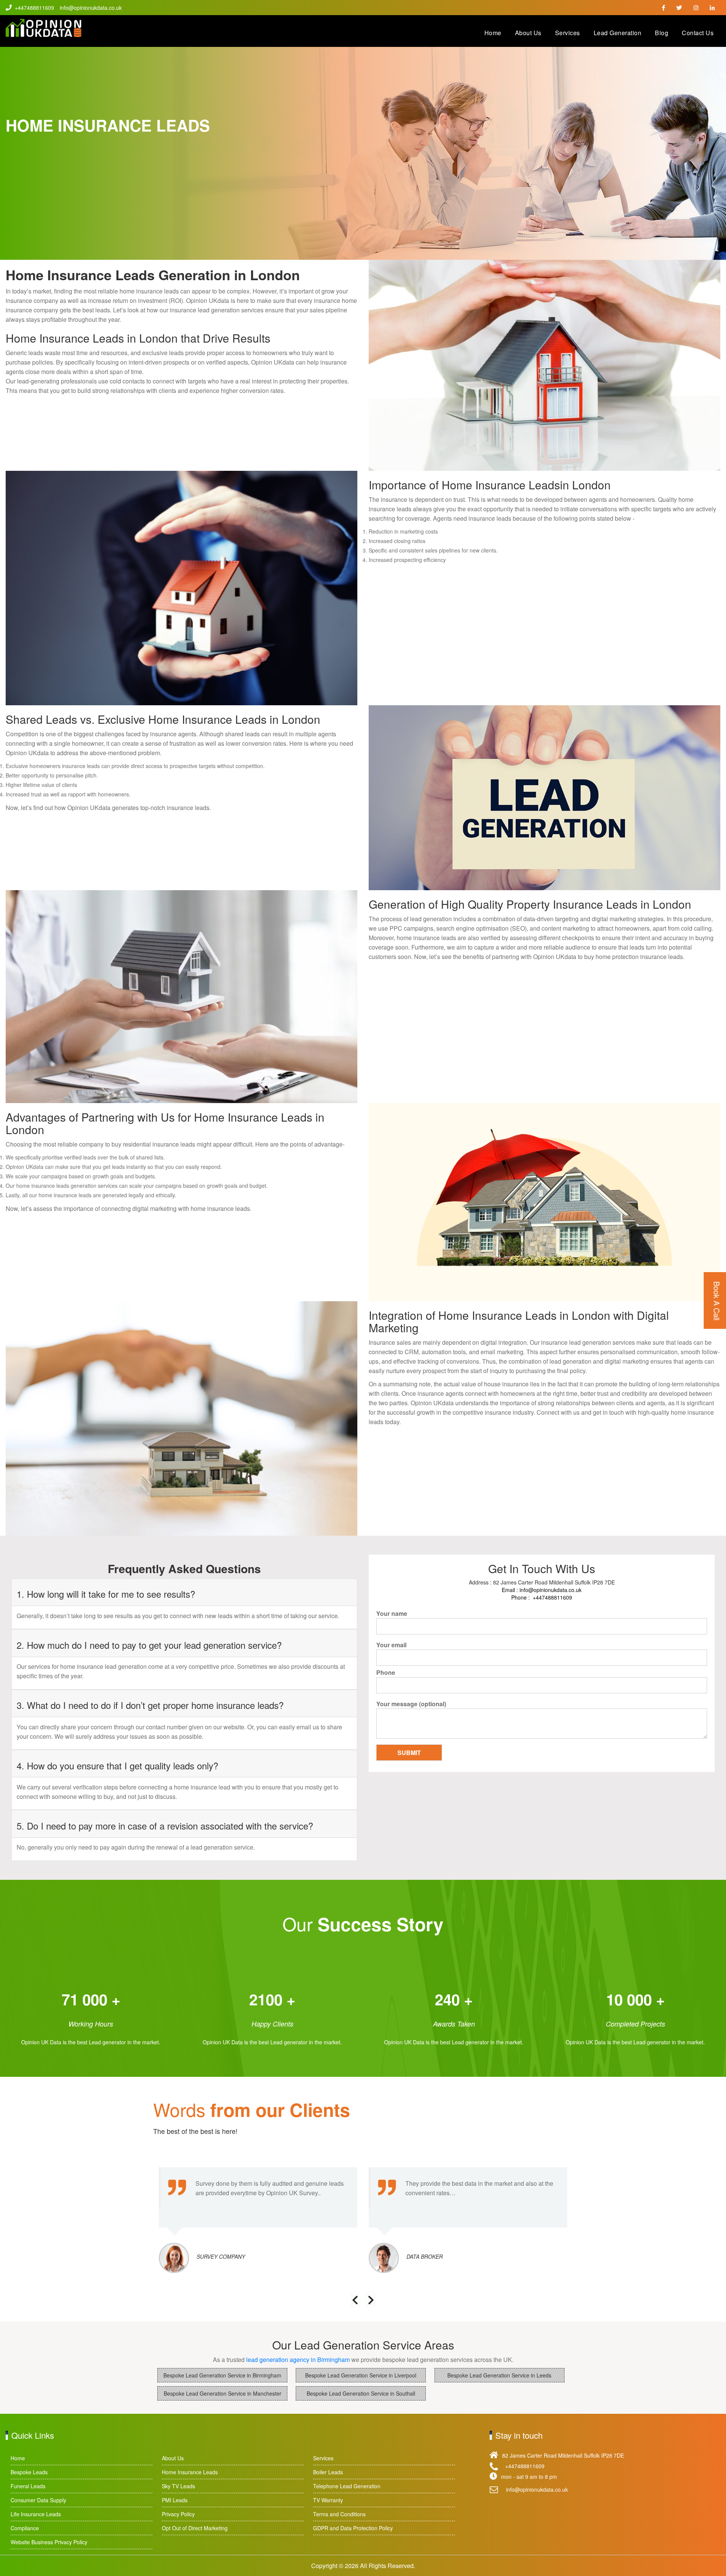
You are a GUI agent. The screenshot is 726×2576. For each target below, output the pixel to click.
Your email (391, 1645)
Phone (386, 1672)
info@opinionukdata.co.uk (91, 8)
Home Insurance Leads (190, 2472)
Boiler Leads (328, 2472)
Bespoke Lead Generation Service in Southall (361, 2393)
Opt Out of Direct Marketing (195, 2528)
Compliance (25, 2528)
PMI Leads (175, 2500)
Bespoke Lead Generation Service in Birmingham (222, 2375)
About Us (528, 33)
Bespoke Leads (29, 2472)
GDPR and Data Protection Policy (353, 2528)
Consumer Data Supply (38, 2500)
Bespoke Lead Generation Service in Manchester (223, 2393)
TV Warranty (328, 2500)
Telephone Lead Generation (347, 2486)
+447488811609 (34, 8)
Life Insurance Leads (36, 2514)
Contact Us (698, 33)
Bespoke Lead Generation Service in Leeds (499, 2375)
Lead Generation (618, 33)
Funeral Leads (28, 2486)
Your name (392, 1613)
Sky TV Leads (178, 2486)
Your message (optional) (411, 1704)
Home (493, 33)
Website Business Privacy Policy (49, 2542)
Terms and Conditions (339, 2514)
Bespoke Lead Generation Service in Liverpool (361, 2375)
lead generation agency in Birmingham (299, 2360)
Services (568, 33)
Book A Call (717, 1301)
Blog (662, 33)
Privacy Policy (178, 2514)
